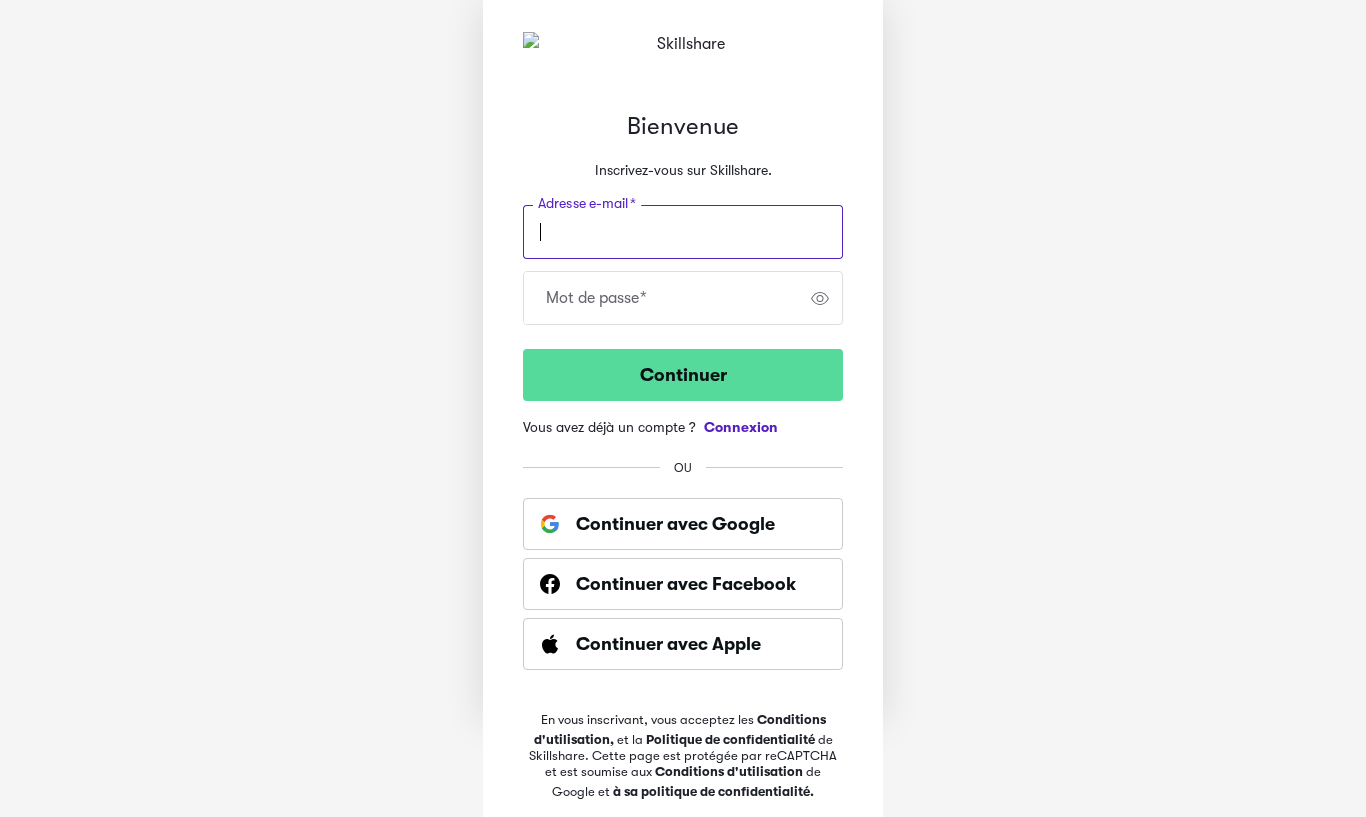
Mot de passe (596, 298)
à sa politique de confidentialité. (713, 791)
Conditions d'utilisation (729, 771)
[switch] (820, 298)
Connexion (741, 427)
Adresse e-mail (587, 204)
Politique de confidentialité (730, 739)
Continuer (683, 375)
